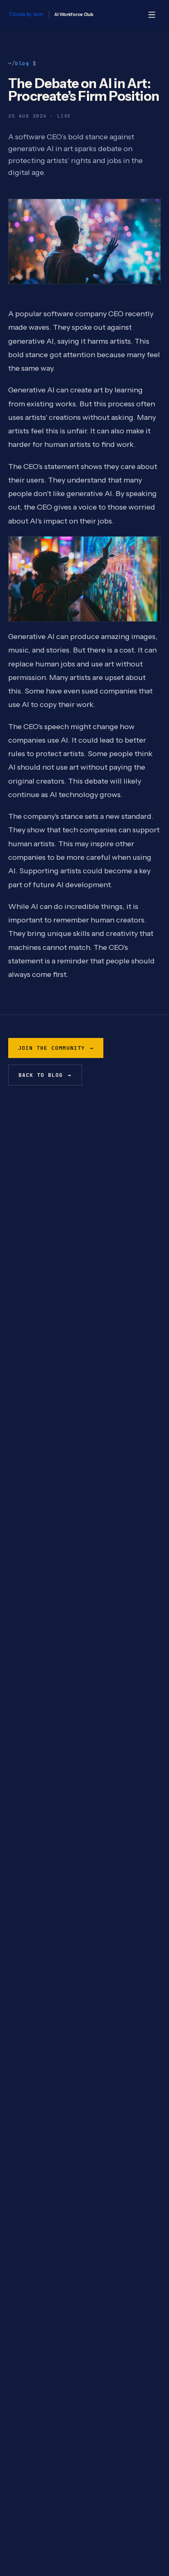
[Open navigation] (152, 15)
